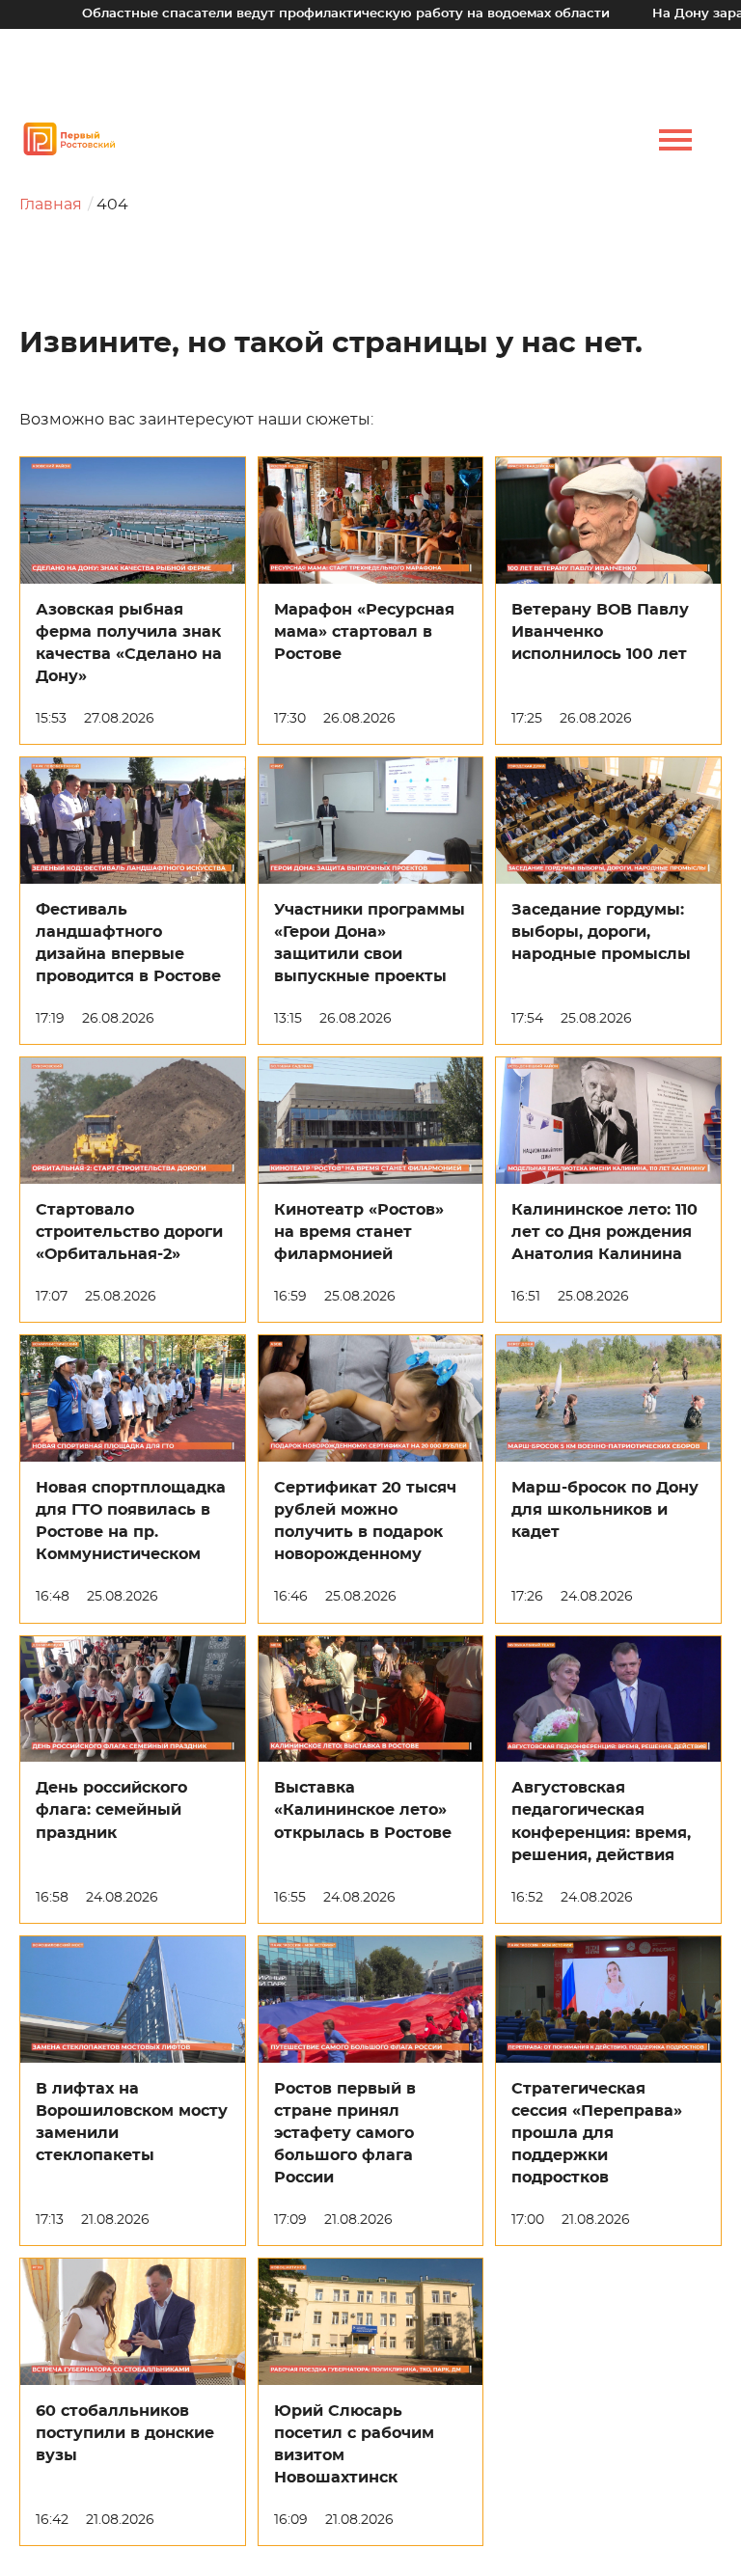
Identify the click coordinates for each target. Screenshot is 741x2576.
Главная (51, 205)
